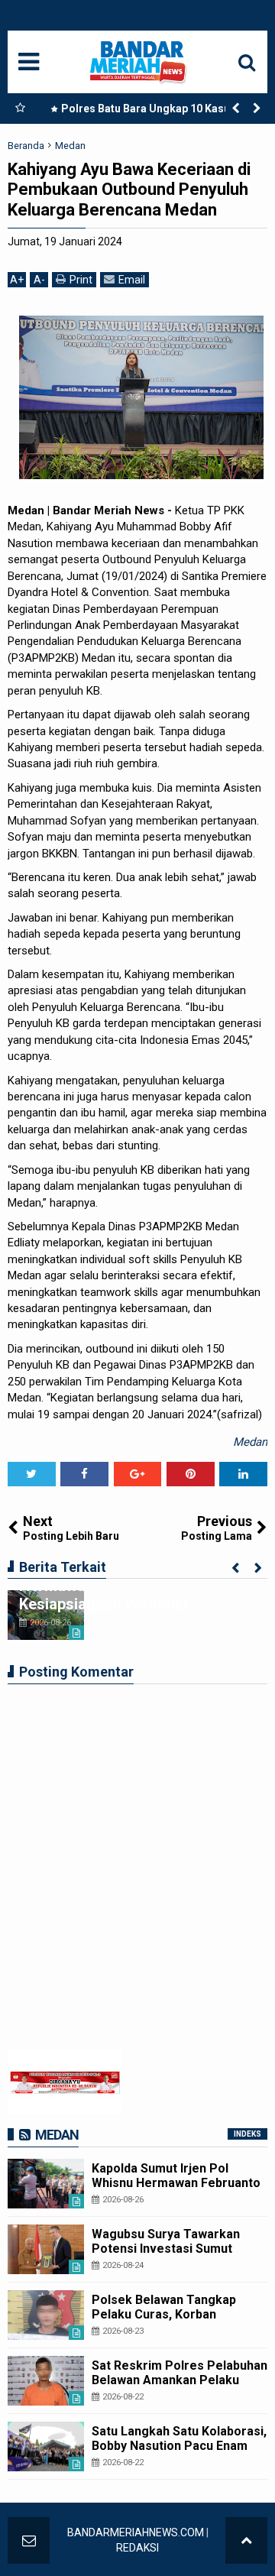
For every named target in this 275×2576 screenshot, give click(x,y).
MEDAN (57, 2135)
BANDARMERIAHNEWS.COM (136, 2532)
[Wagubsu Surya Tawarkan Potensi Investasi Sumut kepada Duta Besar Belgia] (46, 2249)
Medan (250, 1442)
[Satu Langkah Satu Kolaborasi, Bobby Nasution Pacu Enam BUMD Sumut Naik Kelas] (46, 2446)
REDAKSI (137, 2548)
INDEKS (247, 2134)
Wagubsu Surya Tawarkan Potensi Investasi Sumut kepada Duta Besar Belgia (166, 2249)
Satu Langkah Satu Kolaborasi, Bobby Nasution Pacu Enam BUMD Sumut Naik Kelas (179, 2446)
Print (81, 280)
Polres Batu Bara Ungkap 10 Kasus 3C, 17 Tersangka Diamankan (158, 112)
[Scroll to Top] (246, 2540)
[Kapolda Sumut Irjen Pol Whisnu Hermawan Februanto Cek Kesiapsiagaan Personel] (46, 2184)
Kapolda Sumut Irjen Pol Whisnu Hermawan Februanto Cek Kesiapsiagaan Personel (176, 2183)
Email (132, 280)
